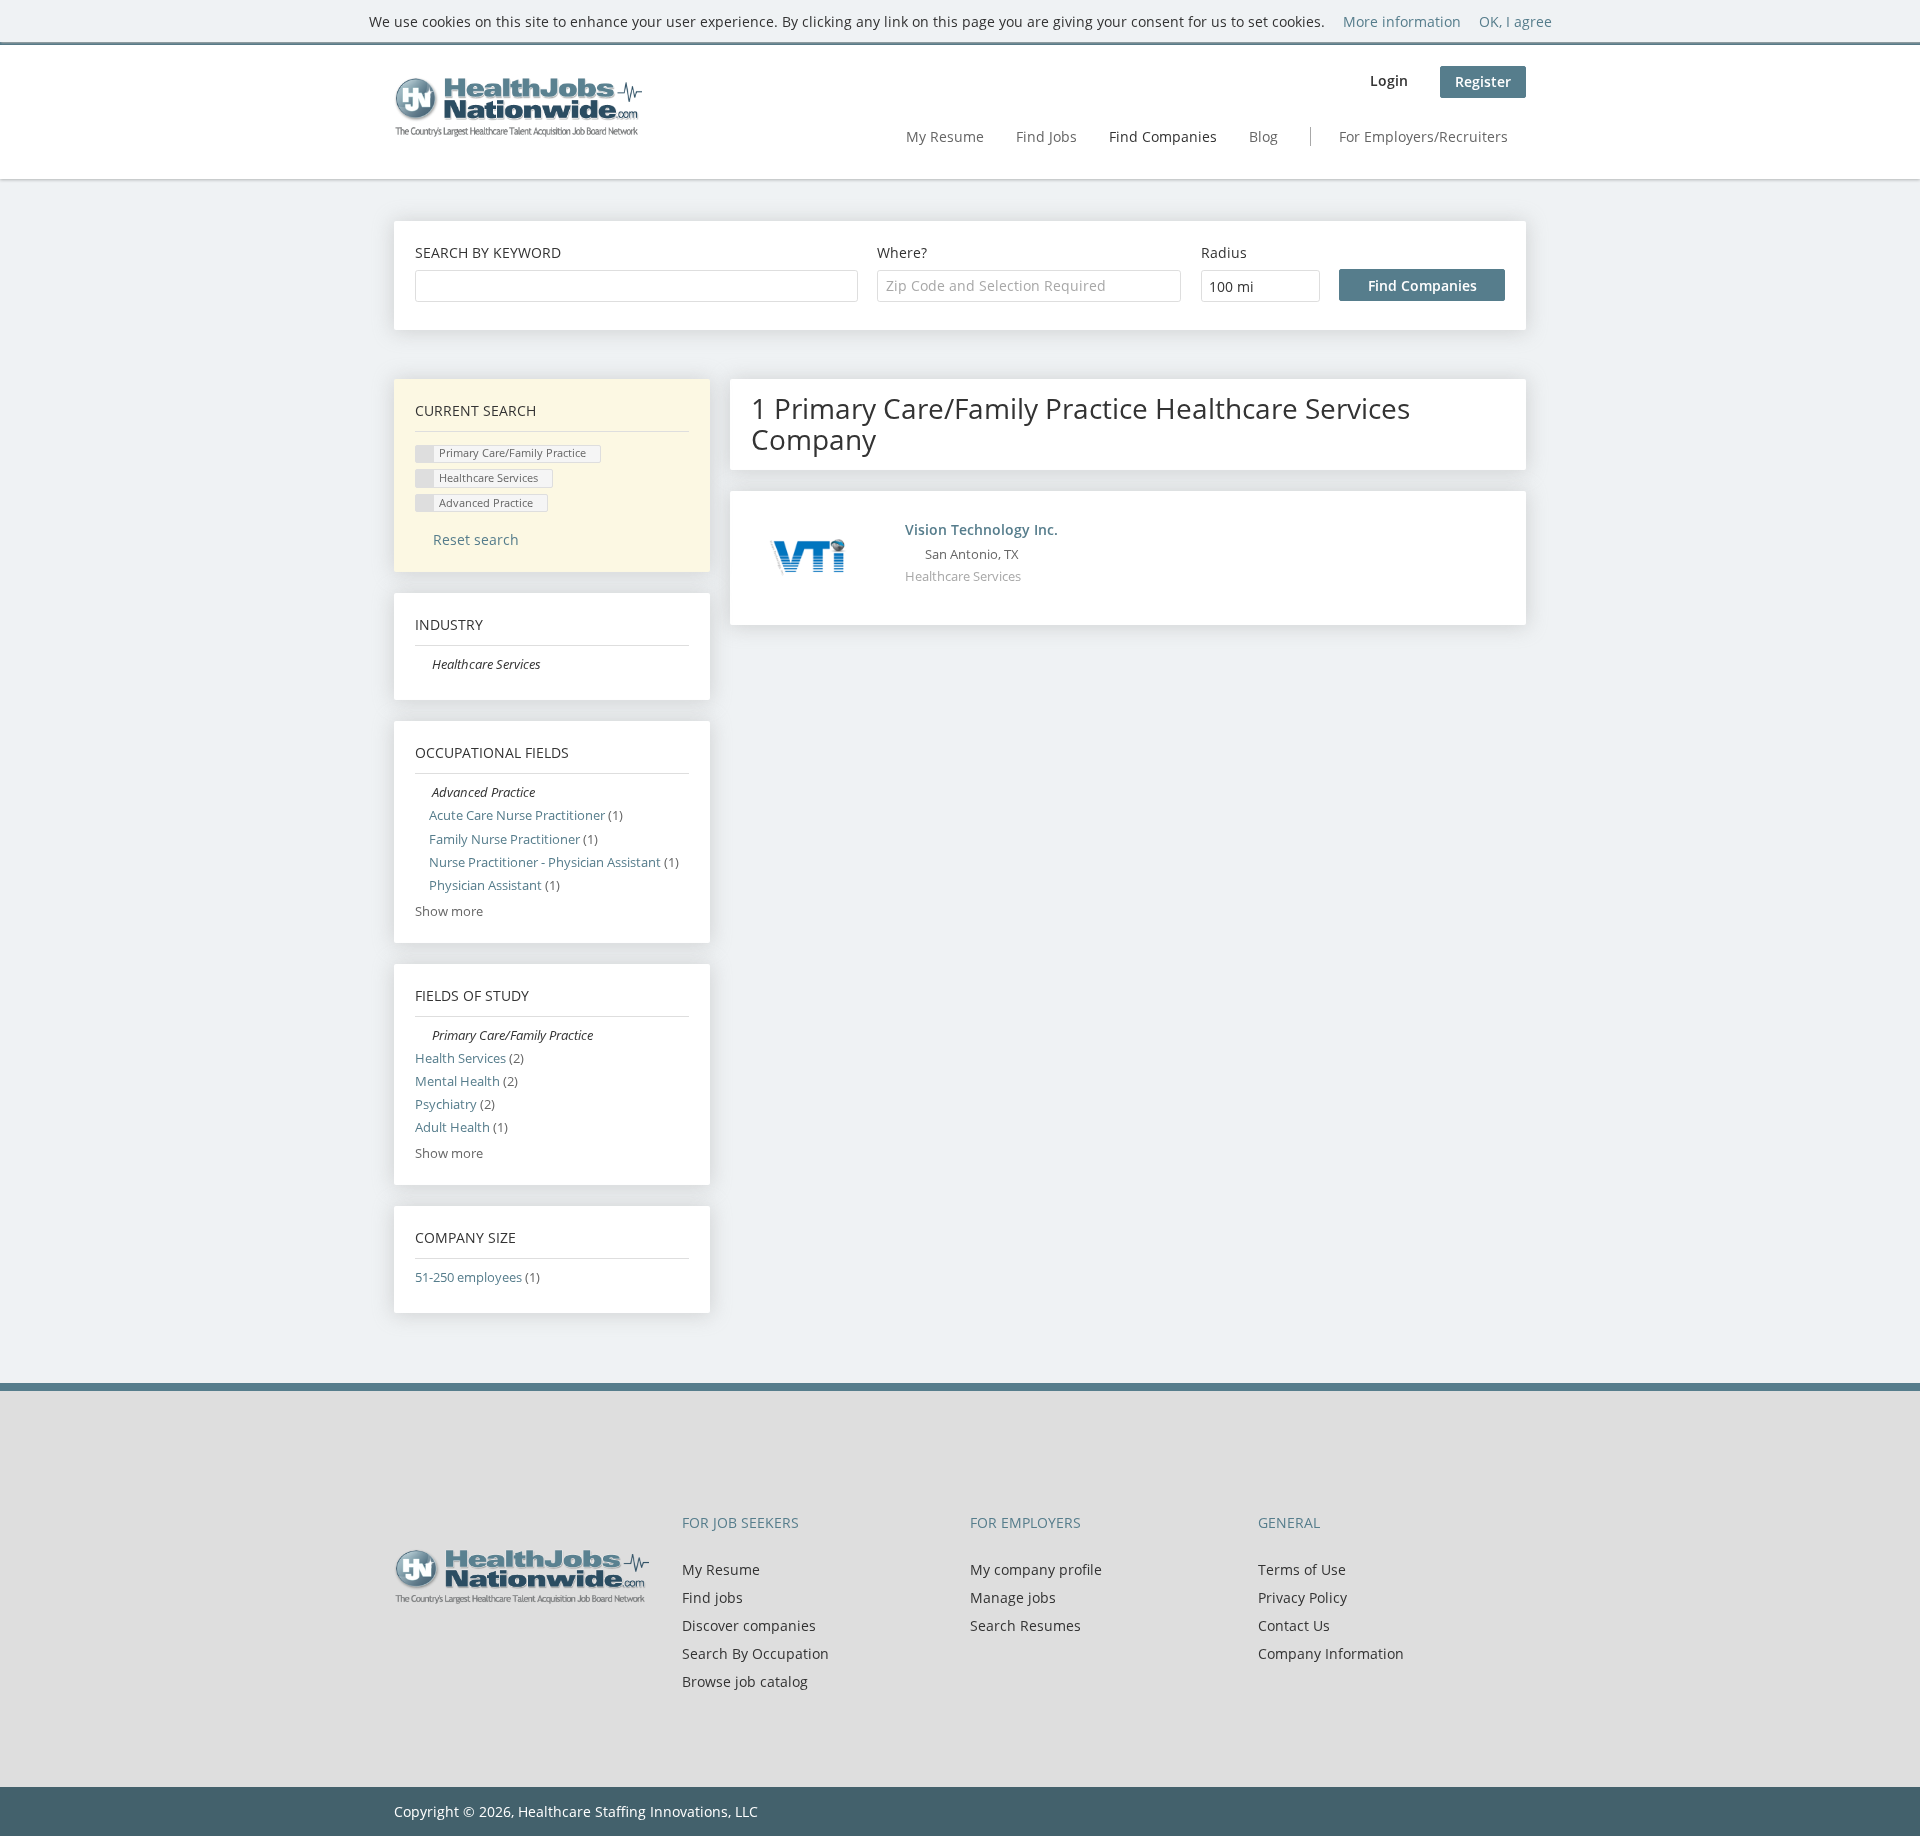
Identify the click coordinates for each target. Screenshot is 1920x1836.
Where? (902, 252)
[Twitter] (441, 1646)
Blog (1263, 136)
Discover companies (749, 1625)
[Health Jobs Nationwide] (518, 107)
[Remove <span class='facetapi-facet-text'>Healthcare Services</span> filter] (425, 478)
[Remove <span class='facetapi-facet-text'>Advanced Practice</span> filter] (425, 503)
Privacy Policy (1302, 1597)
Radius (1224, 252)
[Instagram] (504, 1646)
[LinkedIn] (474, 1646)
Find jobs (712, 1597)
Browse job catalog (745, 1681)
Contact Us (1294, 1625)
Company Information (1331, 1653)
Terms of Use (1302, 1569)
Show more (449, 911)
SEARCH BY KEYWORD (488, 252)
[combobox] (636, 286)
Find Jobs (1046, 136)
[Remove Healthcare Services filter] (423, 664)
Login (1389, 80)
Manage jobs (1013, 1597)
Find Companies (1163, 136)
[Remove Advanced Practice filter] (423, 792)
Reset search (476, 539)
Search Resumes (1025, 1625)
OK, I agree (1515, 21)
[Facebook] (408, 1646)
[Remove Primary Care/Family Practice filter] (423, 1035)
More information (1402, 21)
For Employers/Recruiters (1423, 136)
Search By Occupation (755, 1653)
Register (1483, 81)
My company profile (1036, 1569)
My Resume (945, 136)
